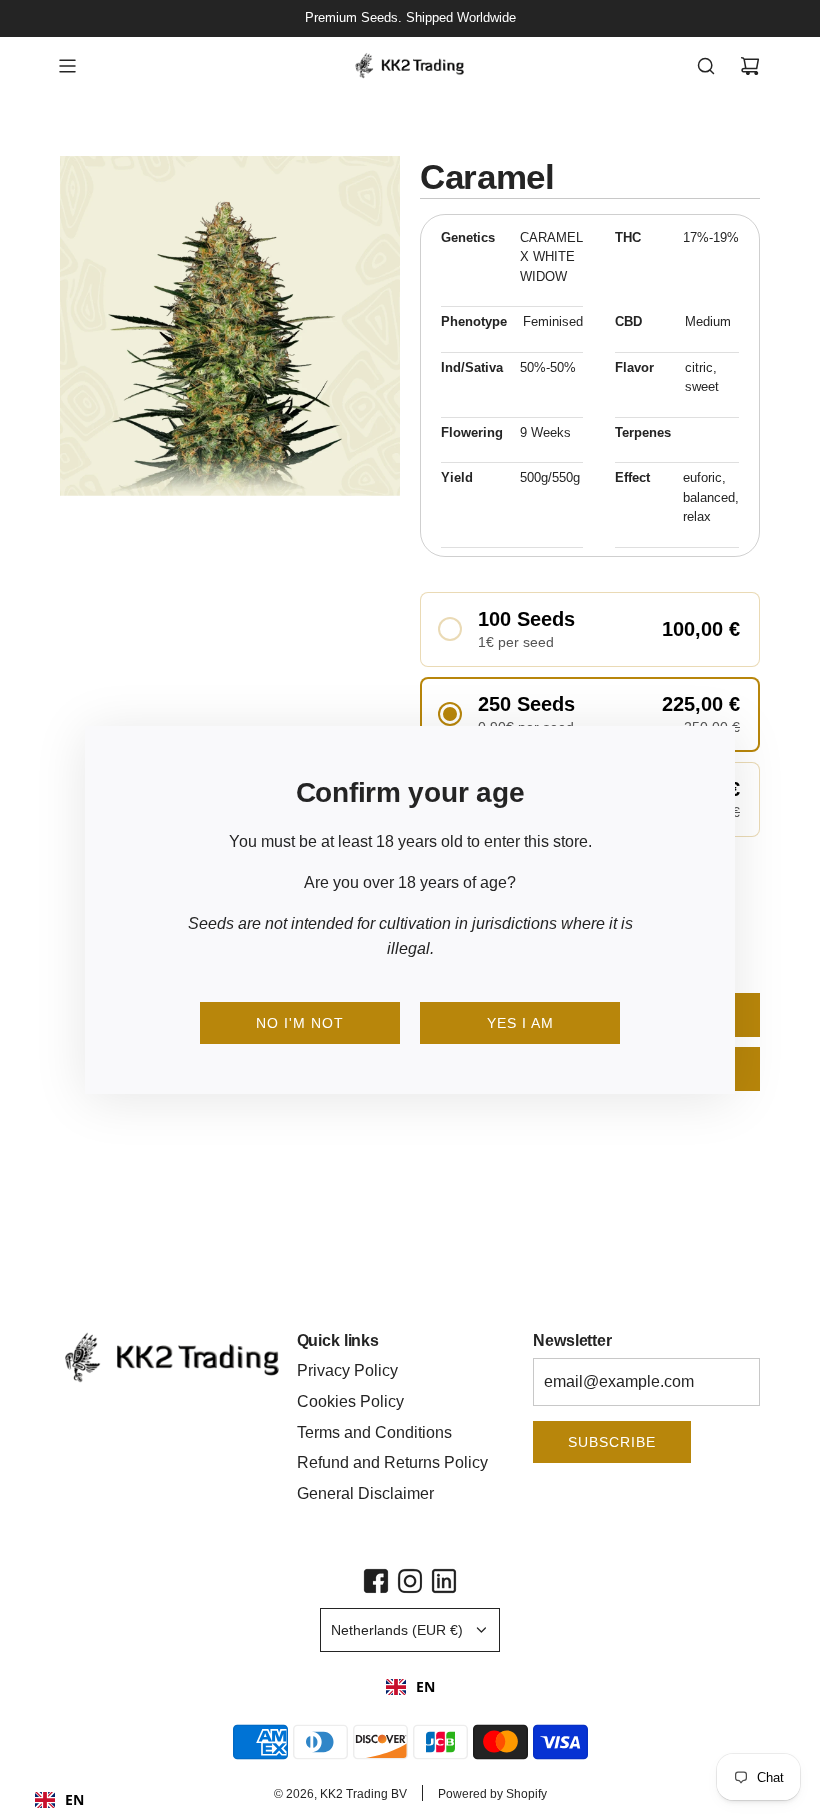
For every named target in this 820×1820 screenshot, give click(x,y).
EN (425, 1686)
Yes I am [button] (520, 1023)
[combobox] (410, 1687)
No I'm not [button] (300, 1023)
